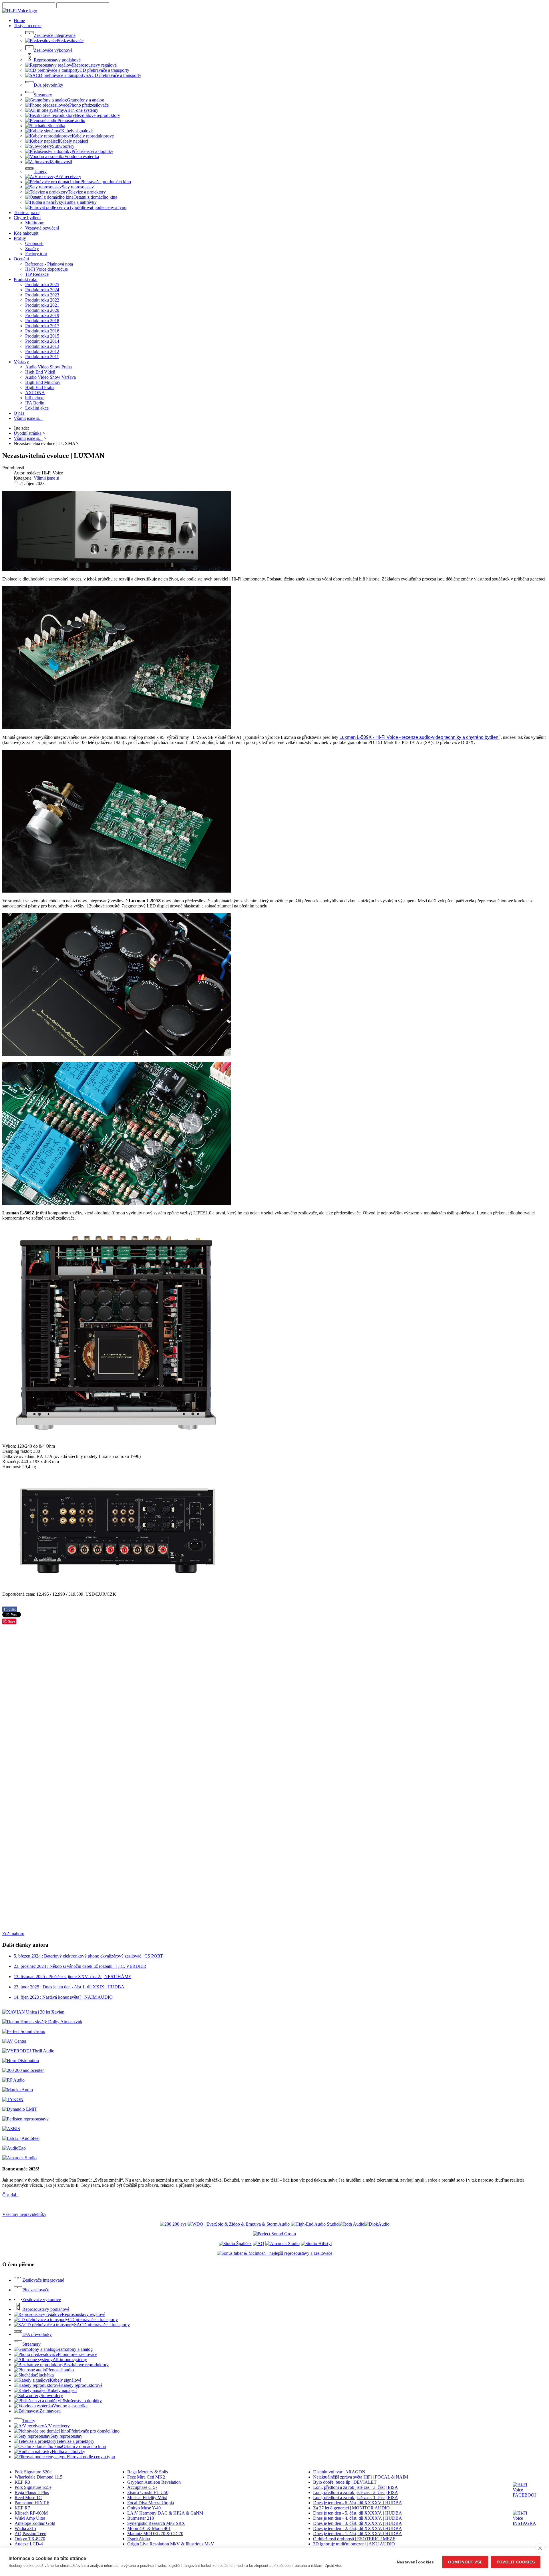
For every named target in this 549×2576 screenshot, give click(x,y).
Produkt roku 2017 (42, 326)
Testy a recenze (28, 26)
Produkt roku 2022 (42, 300)
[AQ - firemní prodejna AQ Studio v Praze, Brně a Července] (258, 2243)
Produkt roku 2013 (42, 346)
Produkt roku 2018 (42, 321)
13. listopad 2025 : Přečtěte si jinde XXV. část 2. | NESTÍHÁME (72, 1977)
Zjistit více (334, 2566)
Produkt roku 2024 (42, 290)
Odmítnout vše (465, 2562)
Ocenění (21, 259)
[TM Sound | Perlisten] (25, 2119)
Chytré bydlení (27, 218)
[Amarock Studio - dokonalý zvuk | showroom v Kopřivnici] (283, 2243)
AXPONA (35, 393)
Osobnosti (34, 243)
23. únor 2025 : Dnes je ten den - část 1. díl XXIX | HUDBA (69, 1987)
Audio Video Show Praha (48, 367)
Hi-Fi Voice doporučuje (46, 269)
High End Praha (40, 387)
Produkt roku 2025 (42, 285)
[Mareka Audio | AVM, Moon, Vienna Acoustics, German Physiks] (18, 2090)
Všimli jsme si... (28, 418)
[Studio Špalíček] (235, 2243)
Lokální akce (37, 408)
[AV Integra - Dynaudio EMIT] (20, 2109)
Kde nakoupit (26, 233)
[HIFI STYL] (316, 2243)
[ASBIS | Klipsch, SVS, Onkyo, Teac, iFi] (11, 2129)
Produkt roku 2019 (42, 315)
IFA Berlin (35, 403)
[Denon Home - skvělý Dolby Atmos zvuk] (42, 2022)
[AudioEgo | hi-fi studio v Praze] (14, 2148)
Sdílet (10, 1609)
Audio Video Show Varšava (50, 377)
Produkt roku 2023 (42, 295)
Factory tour (36, 254)
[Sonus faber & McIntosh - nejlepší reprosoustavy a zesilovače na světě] (274, 2253)
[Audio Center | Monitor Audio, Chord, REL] (23, 2070)
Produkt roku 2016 (42, 331)
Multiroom (35, 223)
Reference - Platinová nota (49, 264)
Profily (20, 238)
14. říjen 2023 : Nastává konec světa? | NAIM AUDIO (63, 1997)
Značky (32, 249)
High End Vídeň (40, 372)
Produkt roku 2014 (42, 341)
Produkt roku (26, 279)
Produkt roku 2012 (42, 351)
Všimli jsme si (46, 478)
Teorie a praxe (27, 212)
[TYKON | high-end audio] (13, 2099)
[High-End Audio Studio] (315, 2224)
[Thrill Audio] (28, 2051)
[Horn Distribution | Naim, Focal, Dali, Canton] (21, 2061)
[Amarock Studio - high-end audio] (19, 2158)
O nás (19, 413)
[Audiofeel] (21, 2138)
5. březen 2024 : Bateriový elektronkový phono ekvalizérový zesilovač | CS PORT (88, 1956)
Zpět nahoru (13, 1934)
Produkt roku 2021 (42, 305)
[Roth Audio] (351, 2224)
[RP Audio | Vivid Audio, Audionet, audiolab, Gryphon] (13, 2080)
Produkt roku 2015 (42, 336)
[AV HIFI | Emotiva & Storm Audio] (239, 2224)
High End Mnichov (43, 382)
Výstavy (21, 362)
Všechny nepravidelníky (24, 2214)
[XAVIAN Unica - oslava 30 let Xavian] (33, 2012)
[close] (540, 2548)
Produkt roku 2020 (42, 310)
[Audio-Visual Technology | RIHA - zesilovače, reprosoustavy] (173, 2224)
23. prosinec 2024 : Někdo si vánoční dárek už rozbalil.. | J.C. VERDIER (80, 1966)
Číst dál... (11, 2195)
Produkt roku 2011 (42, 357)
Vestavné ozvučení (42, 228)
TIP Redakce (37, 274)
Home (19, 20)
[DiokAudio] (377, 2224)
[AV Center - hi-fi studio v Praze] (14, 2041)
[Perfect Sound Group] (24, 2031)
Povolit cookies (516, 2562)
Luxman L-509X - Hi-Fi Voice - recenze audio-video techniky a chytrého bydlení (419, 737)
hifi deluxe (35, 398)
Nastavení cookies (415, 2562)
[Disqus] (274, 1701)
